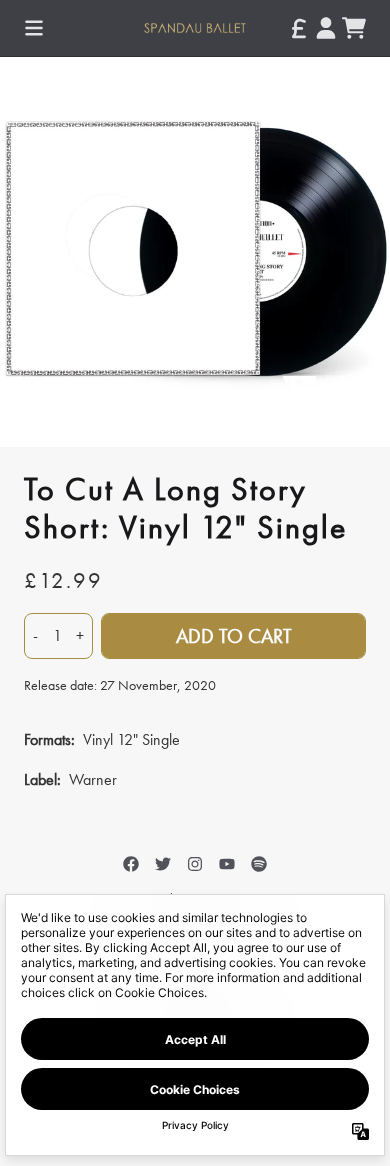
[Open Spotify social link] (259, 864)
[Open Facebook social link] (131, 864)
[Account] (326, 28)
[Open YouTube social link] (227, 864)
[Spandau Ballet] (194, 27)
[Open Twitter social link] (163, 864)
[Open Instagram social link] (195, 864)
